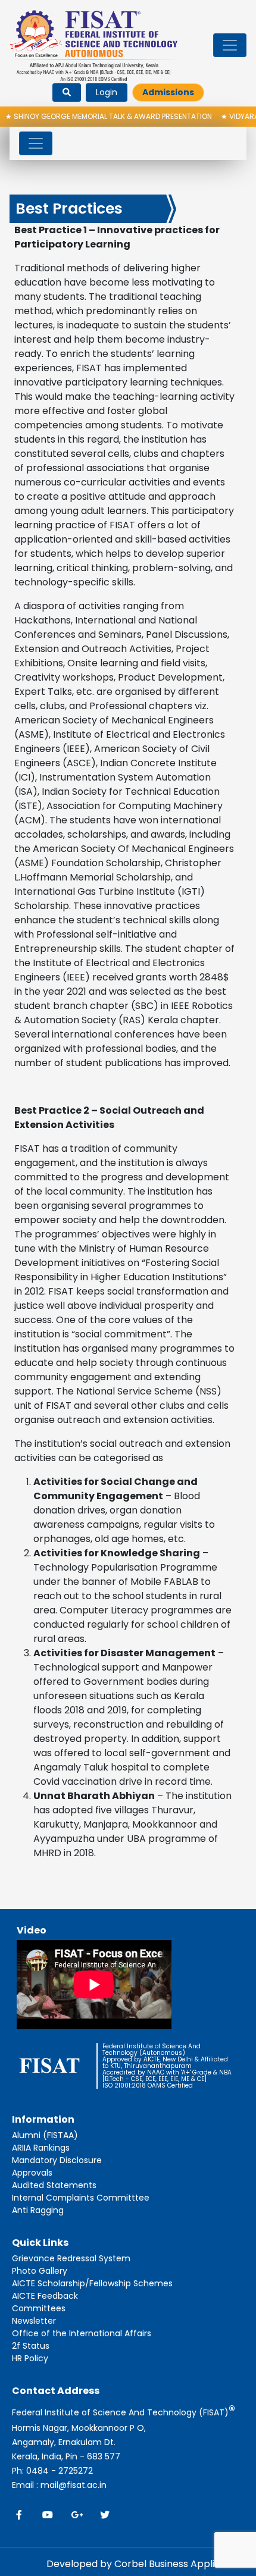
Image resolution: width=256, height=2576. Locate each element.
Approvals (32, 2173)
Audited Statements (54, 2185)
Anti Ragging (38, 2210)
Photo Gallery (40, 2271)
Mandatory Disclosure (57, 2160)
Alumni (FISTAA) (45, 2135)
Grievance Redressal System (71, 2258)
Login (107, 92)
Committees (39, 2308)
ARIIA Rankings (41, 2148)
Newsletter (34, 2321)
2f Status (31, 2346)
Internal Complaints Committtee (81, 2198)
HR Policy (30, 2358)
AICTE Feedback (45, 2296)
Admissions (168, 92)
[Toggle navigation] (230, 45)
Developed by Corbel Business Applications (148, 2564)
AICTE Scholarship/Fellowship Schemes (92, 2283)
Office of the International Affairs (82, 2333)
